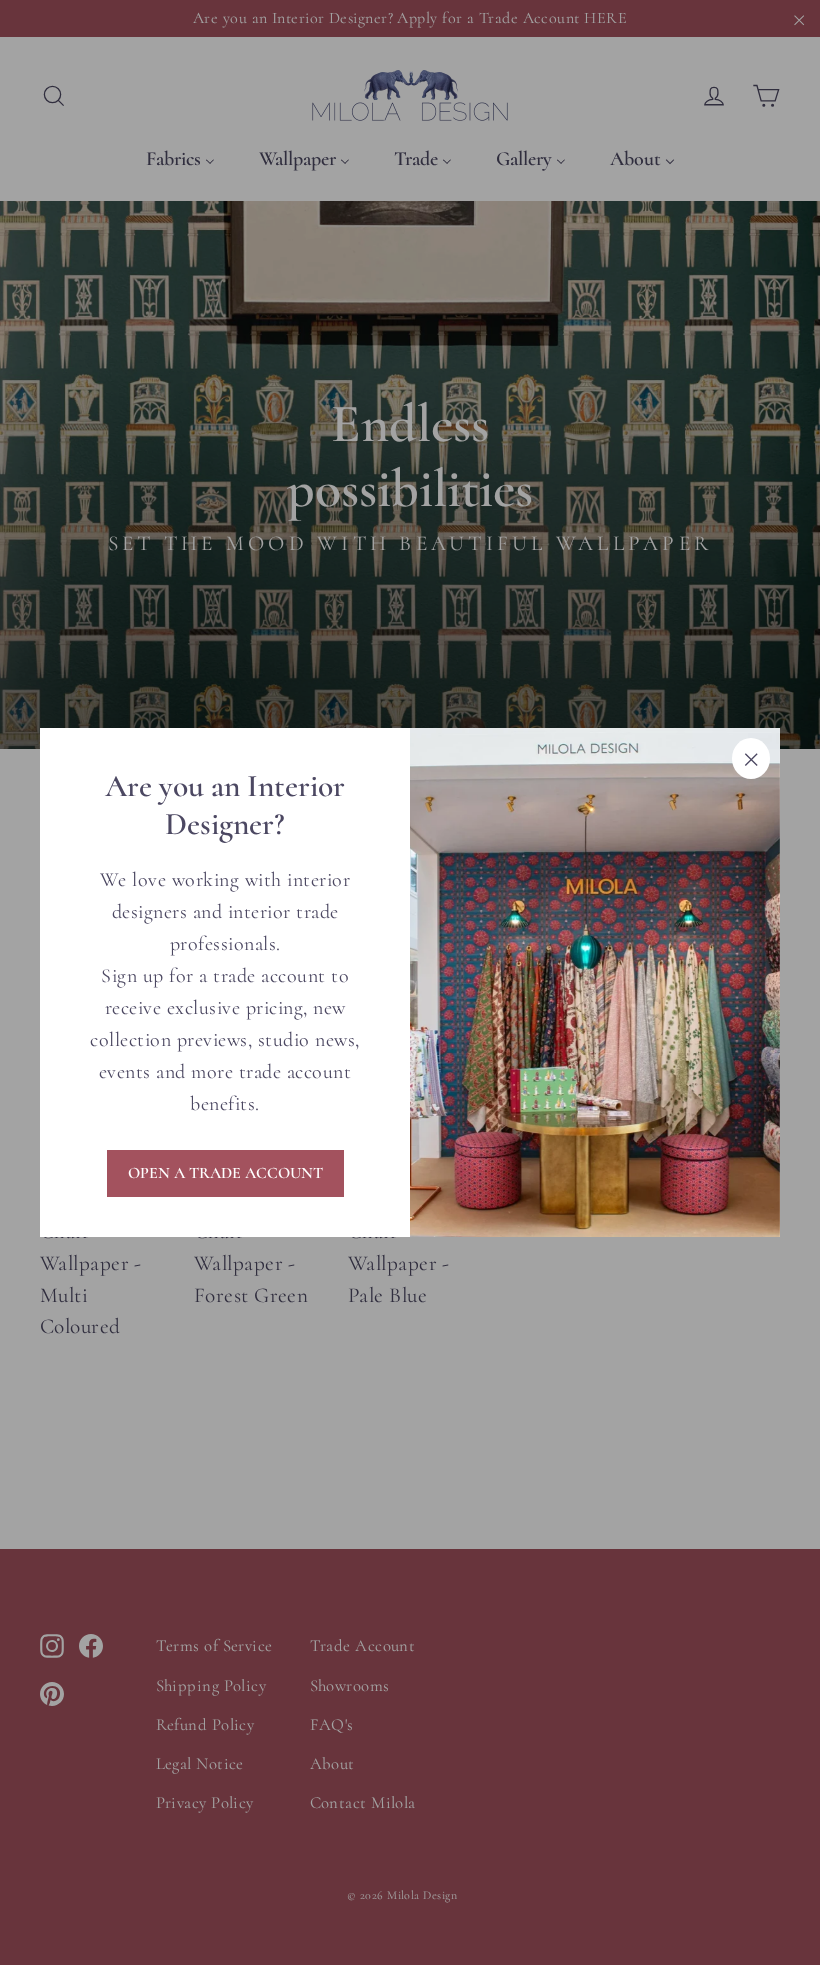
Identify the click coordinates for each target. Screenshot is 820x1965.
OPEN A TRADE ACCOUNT (225, 1173)
